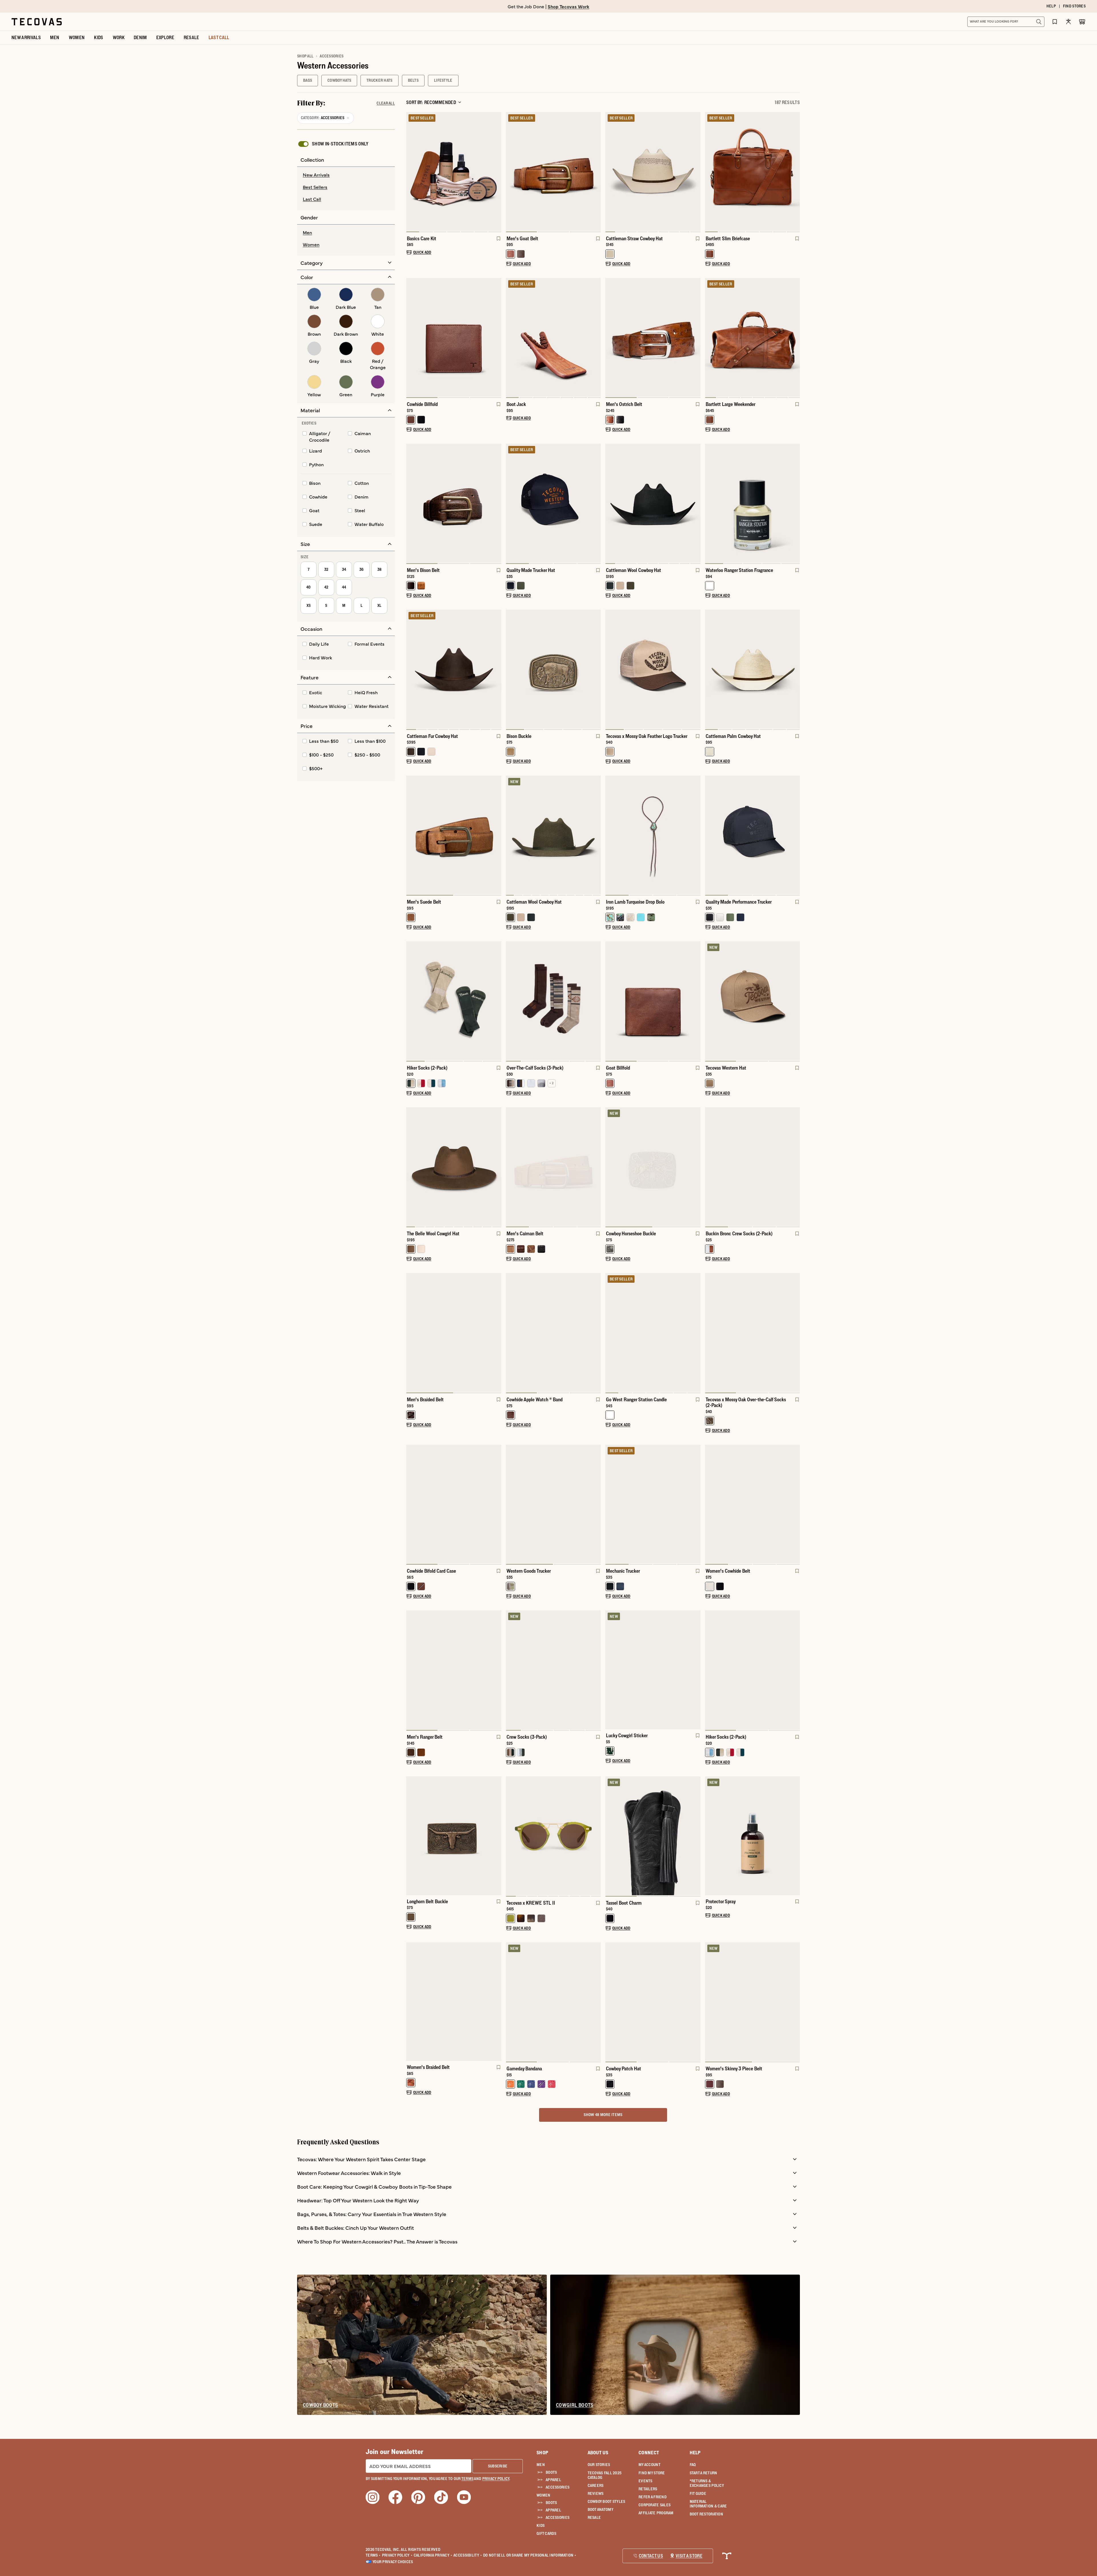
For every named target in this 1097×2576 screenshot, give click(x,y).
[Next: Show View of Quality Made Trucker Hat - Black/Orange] (596, 504)
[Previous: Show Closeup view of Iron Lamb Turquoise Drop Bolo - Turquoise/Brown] (610, 836)
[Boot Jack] (553, 337)
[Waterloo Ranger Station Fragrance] (753, 503)
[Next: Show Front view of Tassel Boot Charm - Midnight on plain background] (696, 1836)
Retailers (648, 2489)
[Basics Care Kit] (454, 171)
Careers (596, 2485)
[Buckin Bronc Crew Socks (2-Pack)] (753, 1167)
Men (541, 2465)
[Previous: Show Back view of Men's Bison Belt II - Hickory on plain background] (411, 504)
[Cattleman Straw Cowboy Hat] (653, 171)
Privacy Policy (397, 2555)
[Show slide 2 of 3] (696, 1001)
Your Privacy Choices (393, 2562)
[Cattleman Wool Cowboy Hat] (653, 503)
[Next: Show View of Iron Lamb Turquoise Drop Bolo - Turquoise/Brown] (696, 836)
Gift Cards (546, 2533)
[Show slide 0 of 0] (610, 1670)
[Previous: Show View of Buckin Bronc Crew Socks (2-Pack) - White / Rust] (710, 1167)
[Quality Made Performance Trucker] (753, 835)
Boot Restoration (706, 2514)
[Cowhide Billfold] (454, 337)
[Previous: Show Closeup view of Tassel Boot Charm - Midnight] (610, 1836)
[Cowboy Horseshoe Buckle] (653, 1167)
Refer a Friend (652, 2497)
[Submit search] (1039, 22)
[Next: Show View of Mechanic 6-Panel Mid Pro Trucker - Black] (696, 1505)
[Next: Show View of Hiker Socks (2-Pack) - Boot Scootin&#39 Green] (497, 1001)
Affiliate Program (656, 2513)
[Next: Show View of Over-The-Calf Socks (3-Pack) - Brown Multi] (596, 1001)
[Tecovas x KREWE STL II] (553, 1836)
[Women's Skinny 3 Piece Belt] (753, 2002)
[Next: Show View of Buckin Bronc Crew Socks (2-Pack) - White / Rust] (795, 1167)
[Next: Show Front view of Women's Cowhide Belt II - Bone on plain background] (795, 1505)
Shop (542, 2453)
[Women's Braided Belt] (454, 2002)
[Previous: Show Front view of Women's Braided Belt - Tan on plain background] (411, 2001)
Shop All (305, 56)
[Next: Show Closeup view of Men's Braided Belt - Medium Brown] (497, 1333)
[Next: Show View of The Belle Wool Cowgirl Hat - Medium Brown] (497, 1167)
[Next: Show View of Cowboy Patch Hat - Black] (696, 2002)
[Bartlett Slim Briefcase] (753, 171)
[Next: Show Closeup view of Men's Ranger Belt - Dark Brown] (497, 1671)
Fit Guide (698, 2493)
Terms (373, 2555)
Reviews (596, 2493)
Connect (649, 2453)
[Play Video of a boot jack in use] (515, 387)
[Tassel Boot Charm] (653, 1836)
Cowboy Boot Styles (606, 2501)
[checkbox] (333, 144)
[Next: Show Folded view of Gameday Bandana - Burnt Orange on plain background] (596, 2002)
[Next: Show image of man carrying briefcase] (795, 172)
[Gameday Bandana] (553, 2002)
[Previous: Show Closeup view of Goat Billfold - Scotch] (610, 1001)
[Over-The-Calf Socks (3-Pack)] (553, 1001)
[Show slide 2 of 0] (696, 1670)
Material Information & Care (708, 2504)
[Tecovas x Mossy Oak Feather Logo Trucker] (653, 669)
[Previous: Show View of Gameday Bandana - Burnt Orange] (511, 2002)
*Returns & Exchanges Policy (707, 2483)
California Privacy (433, 2555)
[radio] (346, 175)
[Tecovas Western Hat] (753, 1001)
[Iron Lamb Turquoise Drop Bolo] (653, 835)
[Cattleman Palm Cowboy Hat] (753, 669)
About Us (598, 2453)
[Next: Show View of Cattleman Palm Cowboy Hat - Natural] (795, 670)
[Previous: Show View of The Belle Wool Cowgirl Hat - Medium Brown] (411, 1167)
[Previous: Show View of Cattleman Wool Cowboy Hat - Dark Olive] (511, 836)
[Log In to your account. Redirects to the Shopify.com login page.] (1068, 22)
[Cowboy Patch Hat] (653, 2002)
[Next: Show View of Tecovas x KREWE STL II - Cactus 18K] (596, 1836)
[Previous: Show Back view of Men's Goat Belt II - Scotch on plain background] (511, 172)
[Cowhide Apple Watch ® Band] (553, 1332)
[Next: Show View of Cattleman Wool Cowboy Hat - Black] (696, 504)
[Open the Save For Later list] (1055, 22)
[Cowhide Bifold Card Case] (454, 1504)
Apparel (553, 2480)
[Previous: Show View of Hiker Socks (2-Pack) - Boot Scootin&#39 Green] (411, 1001)
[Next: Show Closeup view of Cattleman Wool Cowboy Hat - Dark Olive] (596, 836)
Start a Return (703, 2473)
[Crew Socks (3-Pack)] (553, 1670)
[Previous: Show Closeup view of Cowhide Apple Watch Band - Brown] (511, 1333)
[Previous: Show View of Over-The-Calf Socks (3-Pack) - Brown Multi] (511, 1001)
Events (645, 2481)
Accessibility (468, 2555)
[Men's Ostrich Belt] (653, 337)
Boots (551, 2472)
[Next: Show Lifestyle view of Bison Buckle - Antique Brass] (596, 670)
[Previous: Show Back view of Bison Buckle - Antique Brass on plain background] (511, 670)
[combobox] (1000, 22)
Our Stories (599, 2465)
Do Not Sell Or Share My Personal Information (530, 2555)
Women (543, 2495)
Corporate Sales (654, 2505)
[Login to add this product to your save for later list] (498, 241)
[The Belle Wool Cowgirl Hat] (454, 1167)
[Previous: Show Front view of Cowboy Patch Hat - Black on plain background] (610, 2002)
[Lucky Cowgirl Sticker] (653, 1670)
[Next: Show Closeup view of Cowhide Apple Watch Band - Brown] (596, 1333)
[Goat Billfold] (653, 1001)
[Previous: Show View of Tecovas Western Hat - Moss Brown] (710, 1001)
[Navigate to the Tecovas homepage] (37, 22)
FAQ (693, 2465)
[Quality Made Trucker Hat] (553, 503)
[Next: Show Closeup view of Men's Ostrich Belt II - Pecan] (696, 338)
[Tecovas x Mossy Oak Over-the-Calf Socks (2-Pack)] (753, 1332)
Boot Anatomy (600, 2509)
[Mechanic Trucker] (653, 1504)
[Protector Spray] (753, 1836)
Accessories (557, 2487)
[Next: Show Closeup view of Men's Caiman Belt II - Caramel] (596, 1167)
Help (695, 2453)
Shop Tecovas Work (568, 6)
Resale (594, 2517)
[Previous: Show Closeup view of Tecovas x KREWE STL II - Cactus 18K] (511, 1836)
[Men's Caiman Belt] (553, 1167)
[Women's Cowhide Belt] (753, 1504)
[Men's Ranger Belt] (454, 1670)
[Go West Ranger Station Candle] (653, 1332)
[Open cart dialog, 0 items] (1082, 22)
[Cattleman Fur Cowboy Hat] (454, 669)
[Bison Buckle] (553, 669)
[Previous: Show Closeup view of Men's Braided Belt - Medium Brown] (411, 1333)
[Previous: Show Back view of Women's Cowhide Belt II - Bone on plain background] (710, 1505)
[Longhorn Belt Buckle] (454, 1836)
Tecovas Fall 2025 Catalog (605, 2475)
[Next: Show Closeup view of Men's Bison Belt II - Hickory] (497, 504)
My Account (649, 2465)
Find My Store (652, 2473)
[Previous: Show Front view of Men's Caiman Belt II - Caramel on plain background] (511, 1167)
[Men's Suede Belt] (454, 835)
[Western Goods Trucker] (553, 1504)
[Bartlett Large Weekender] (753, 337)
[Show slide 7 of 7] (411, 172)
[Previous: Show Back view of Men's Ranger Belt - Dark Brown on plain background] (411, 1671)
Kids (541, 2525)
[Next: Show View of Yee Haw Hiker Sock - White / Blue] (795, 1671)
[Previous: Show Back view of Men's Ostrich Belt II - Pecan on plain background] (610, 338)
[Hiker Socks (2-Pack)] (454, 1001)
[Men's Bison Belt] (454, 503)
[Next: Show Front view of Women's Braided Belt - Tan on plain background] (497, 2001)
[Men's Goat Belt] (553, 171)
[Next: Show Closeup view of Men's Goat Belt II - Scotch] (596, 172)
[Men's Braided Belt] (454, 1332)
